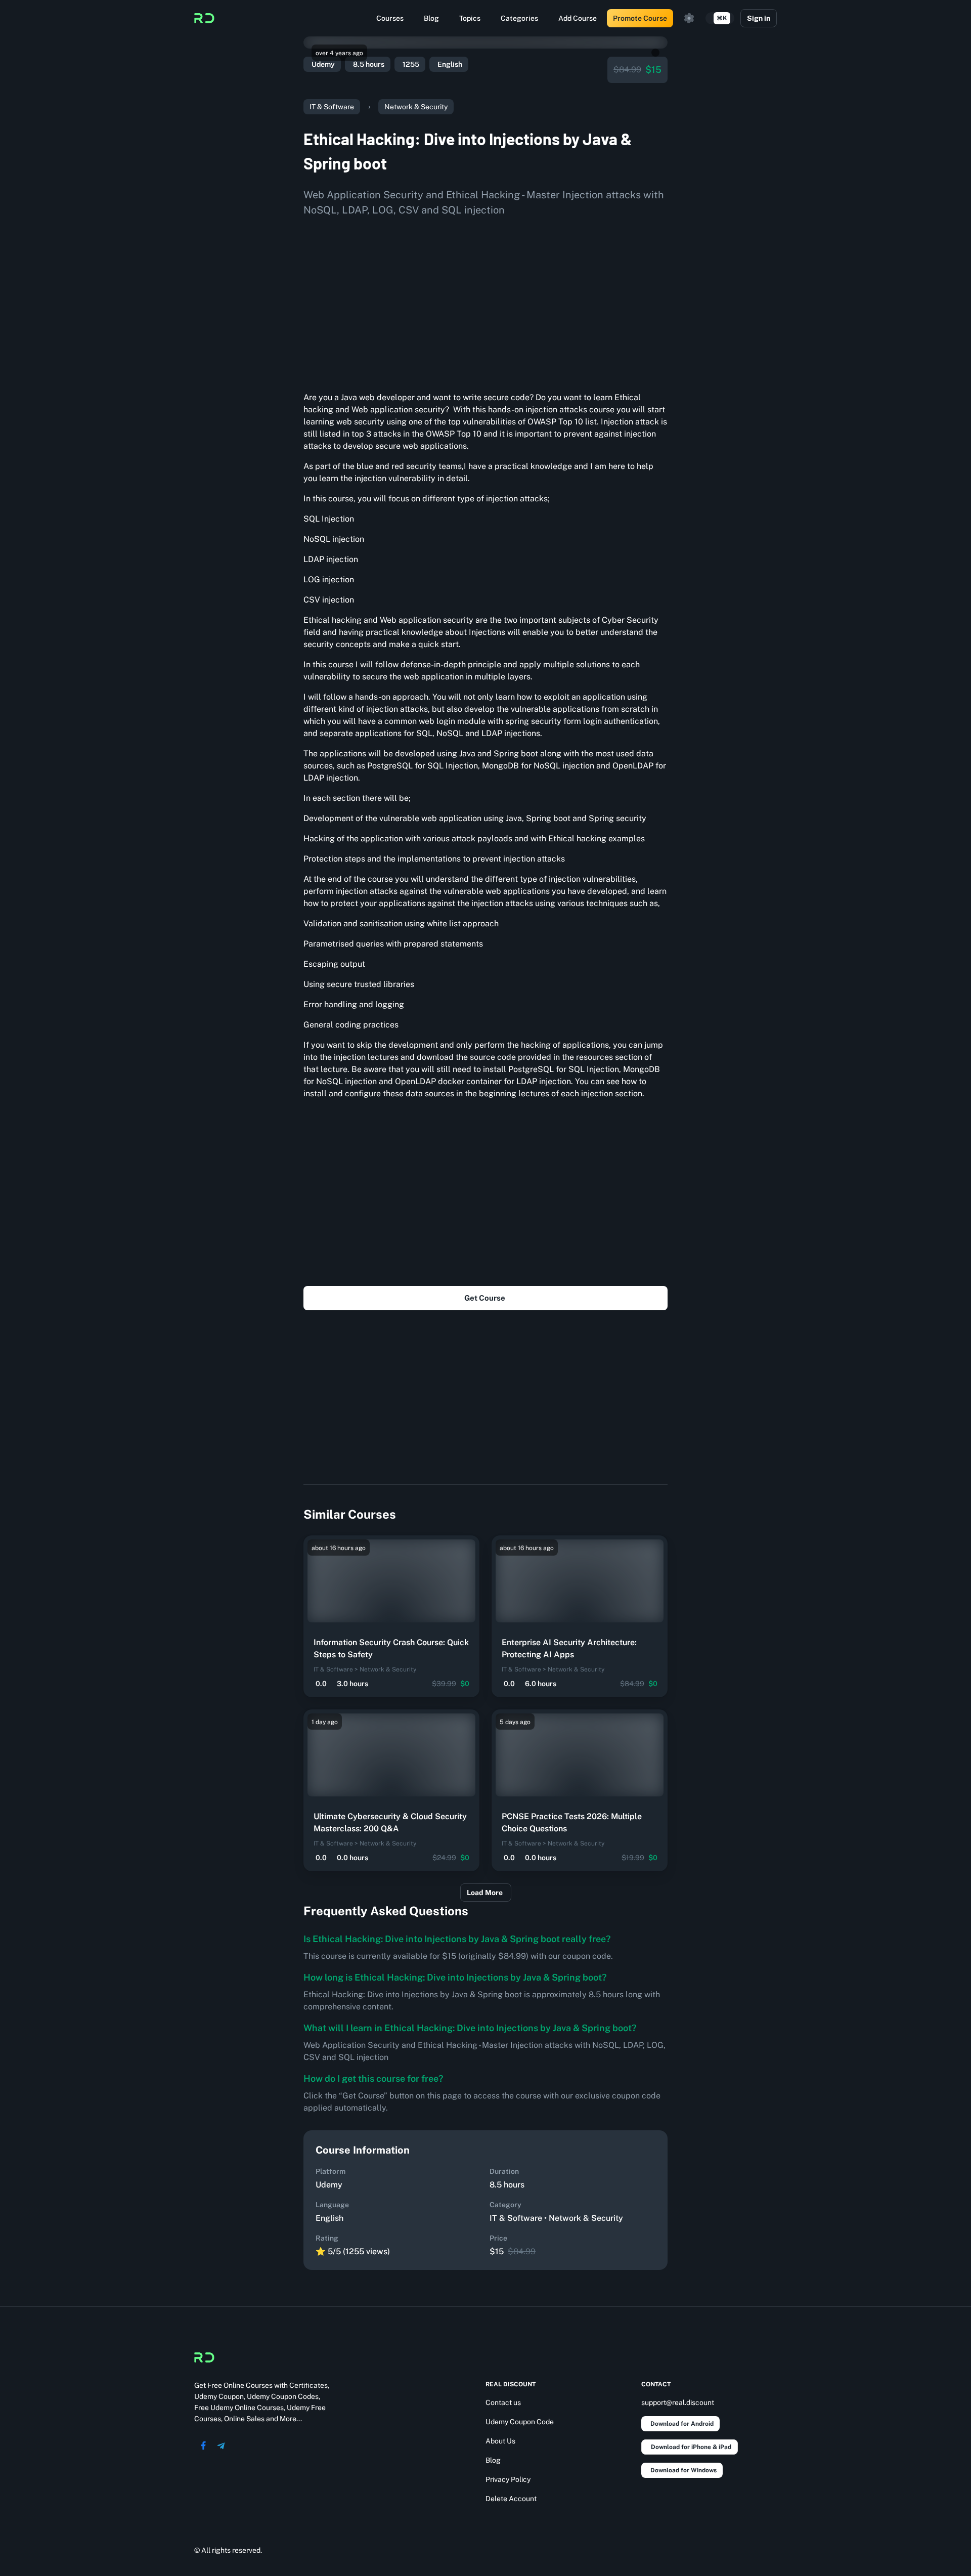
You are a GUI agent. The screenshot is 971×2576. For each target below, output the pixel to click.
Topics (470, 18)
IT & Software (332, 107)
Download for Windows (683, 2470)
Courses (390, 18)
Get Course (485, 1298)
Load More (485, 1893)
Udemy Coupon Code (520, 2422)
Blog (431, 18)
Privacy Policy (508, 2479)
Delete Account (511, 2499)
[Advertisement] (485, 300)
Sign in (759, 18)
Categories (519, 18)
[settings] (689, 18)
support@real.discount (678, 2402)
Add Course (578, 18)
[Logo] (204, 18)
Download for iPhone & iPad (691, 2447)
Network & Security (416, 107)
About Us (500, 2441)
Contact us (503, 2402)
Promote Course (640, 18)
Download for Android (682, 2424)
